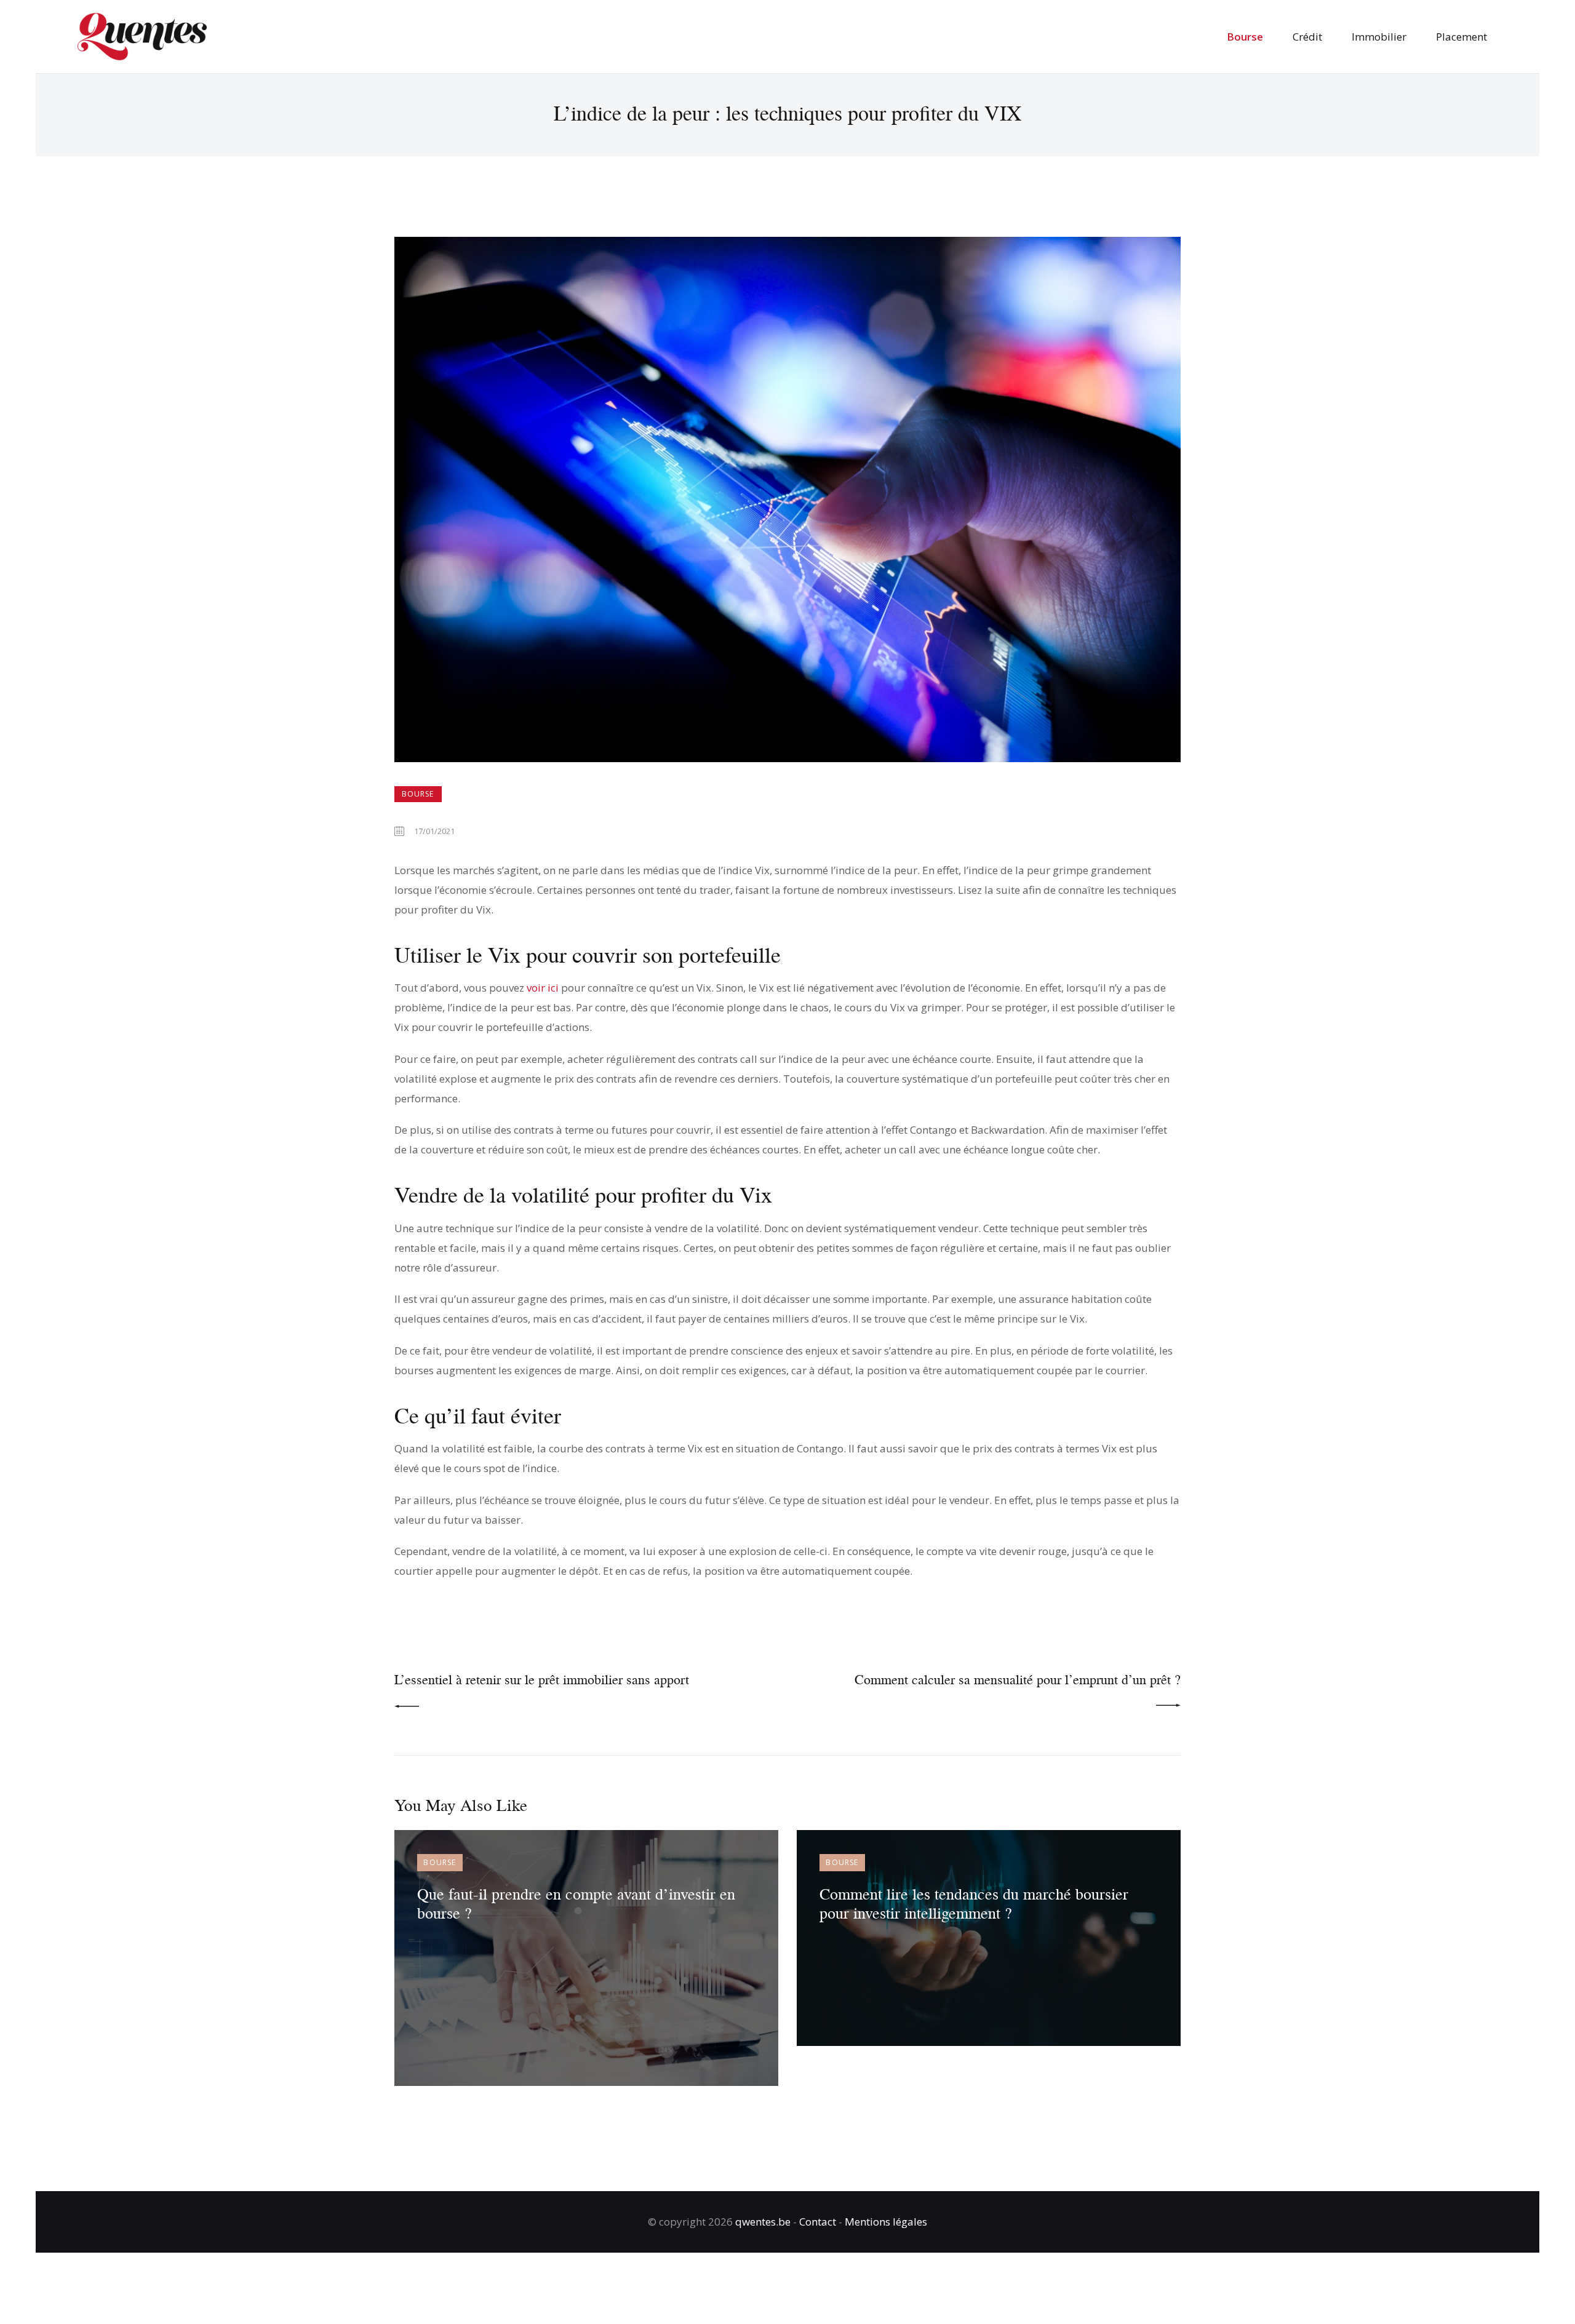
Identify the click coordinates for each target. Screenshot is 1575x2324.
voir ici (543, 988)
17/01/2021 (434, 831)
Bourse (418, 794)
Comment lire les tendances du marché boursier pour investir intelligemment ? (974, 1903)
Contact (818, 2222)
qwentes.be (763, 2222)
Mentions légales (886, 2222)
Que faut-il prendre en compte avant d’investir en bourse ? (576, 1903)
